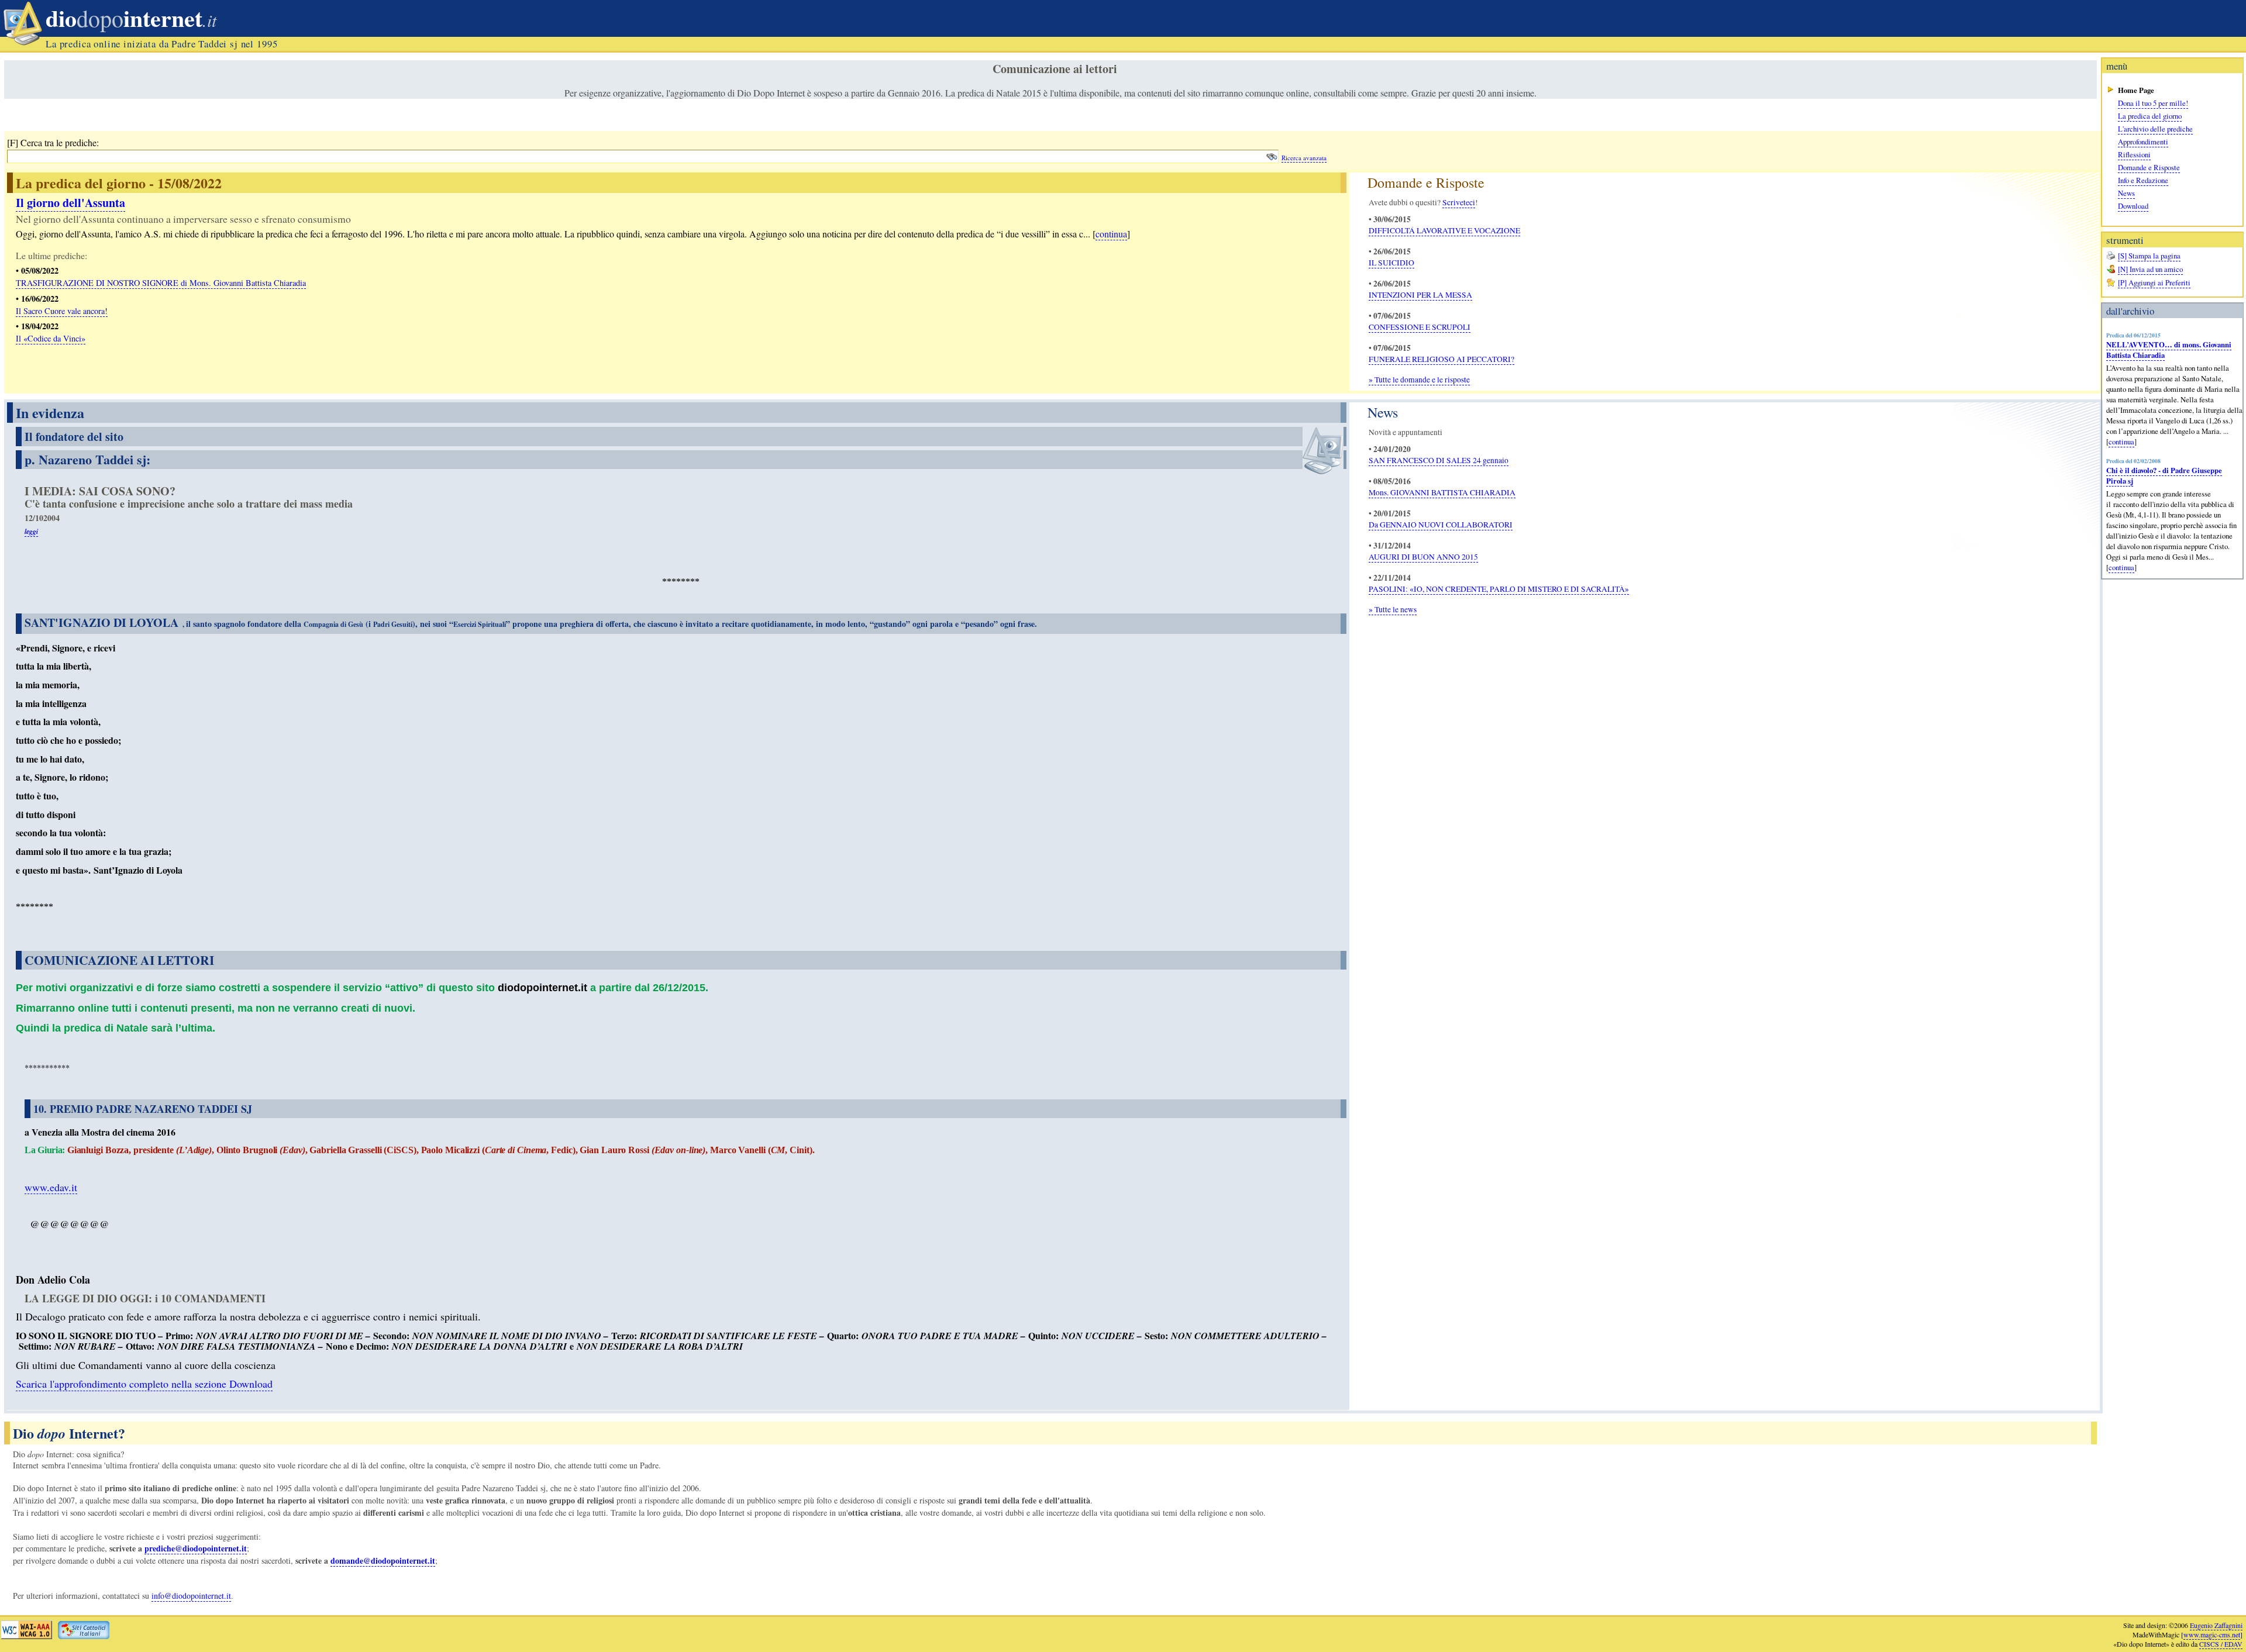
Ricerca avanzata (1304, 158)
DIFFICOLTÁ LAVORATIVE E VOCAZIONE (1444, 230)
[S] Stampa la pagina (2149, 256)
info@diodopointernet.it (191, 1596)
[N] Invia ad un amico (2150, 269)
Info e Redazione (2143, 180)
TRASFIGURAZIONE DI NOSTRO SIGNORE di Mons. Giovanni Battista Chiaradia (161, 283)
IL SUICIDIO (1391, 263)
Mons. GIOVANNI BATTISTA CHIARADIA (1442, 492)
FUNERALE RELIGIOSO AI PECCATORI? (1441, 359)
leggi (31, 531)
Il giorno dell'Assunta (70, 203)
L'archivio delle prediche (2155, 129)
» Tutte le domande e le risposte (1419, 380)
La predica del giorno (2150, 116)
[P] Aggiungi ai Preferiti (2154, 282)
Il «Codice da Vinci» (51, 338)
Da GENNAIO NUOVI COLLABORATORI (1441, 525)
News (2126, 193)
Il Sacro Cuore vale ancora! (62, 311)
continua (2121, 442)
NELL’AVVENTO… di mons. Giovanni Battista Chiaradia (2169, 350)
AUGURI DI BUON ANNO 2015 (1423, 557)
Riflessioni (2134, 154)
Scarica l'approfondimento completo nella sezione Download (144, 1384)
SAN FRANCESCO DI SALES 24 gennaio (1439, 460)
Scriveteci (1459, 202)
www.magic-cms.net (2212, 1634)
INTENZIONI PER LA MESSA (1420, 295)
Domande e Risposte (2149, 167)
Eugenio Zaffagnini (2216, 1625)
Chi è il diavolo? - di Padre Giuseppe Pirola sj (2164, 475)
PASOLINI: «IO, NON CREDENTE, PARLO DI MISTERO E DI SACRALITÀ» (1499, 589)
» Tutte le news (1393, 609)
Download (2133, 206)
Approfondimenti (2143, 142)
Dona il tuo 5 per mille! (2153, 103)
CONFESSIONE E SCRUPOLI (1420, 327)
